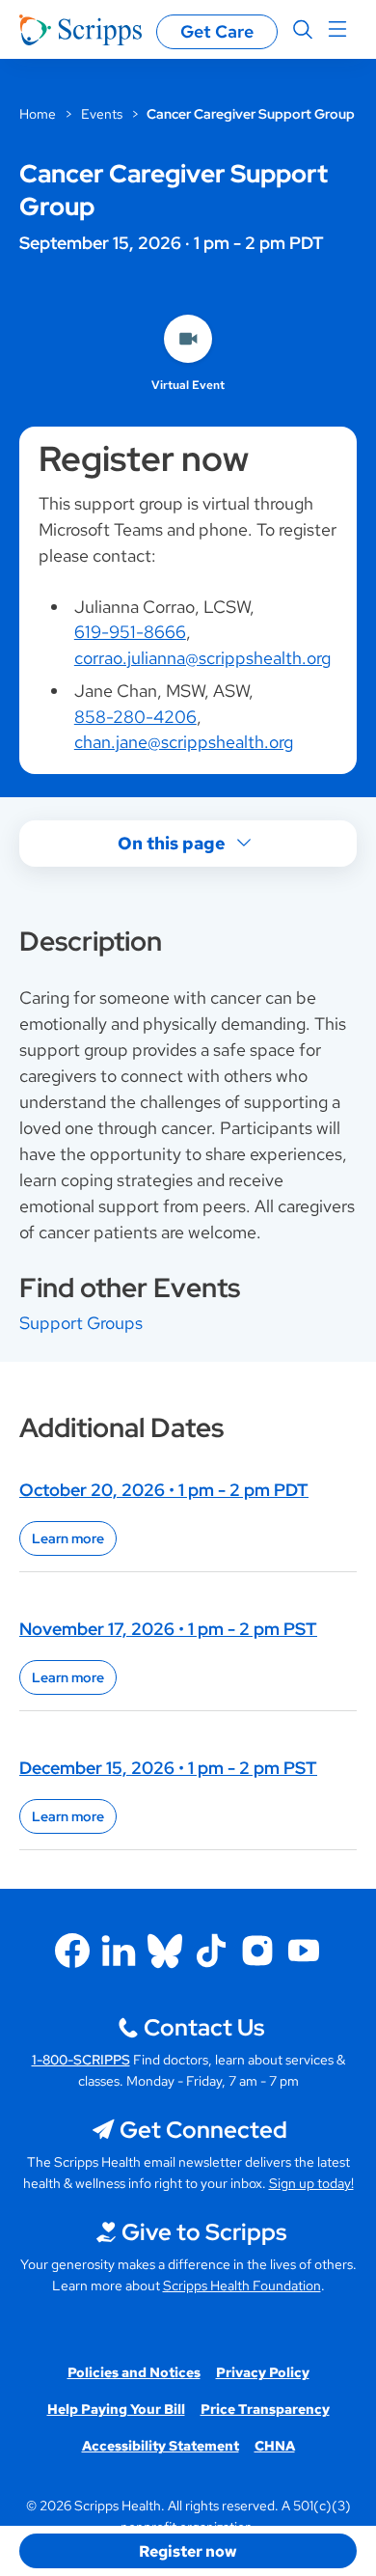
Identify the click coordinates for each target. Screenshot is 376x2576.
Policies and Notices (134, 2372)
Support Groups (81, 1323)
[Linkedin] (119, 1951)
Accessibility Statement (161, 2446)
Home (38, 114)
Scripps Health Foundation (242, 2285)
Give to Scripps (204, 2232)
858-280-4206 (135, 717)
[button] (188, 2551)
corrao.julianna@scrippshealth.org (202, 658)
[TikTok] (211, 1951)
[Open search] (303, 30)
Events (102, 114)
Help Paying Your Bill (116, 2409)
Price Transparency (265, 2409)
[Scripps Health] (81, 30)
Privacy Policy (263, 2372)
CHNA (275, 2446)
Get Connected (203, 2130)
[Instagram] (257, 1951)
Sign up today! (311, 2183)
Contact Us (204, 2027)
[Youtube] (304, 1951)
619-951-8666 (130, 632)
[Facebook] (72, 1951)
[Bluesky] (165, 1951)
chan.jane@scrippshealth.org (184, 742)
